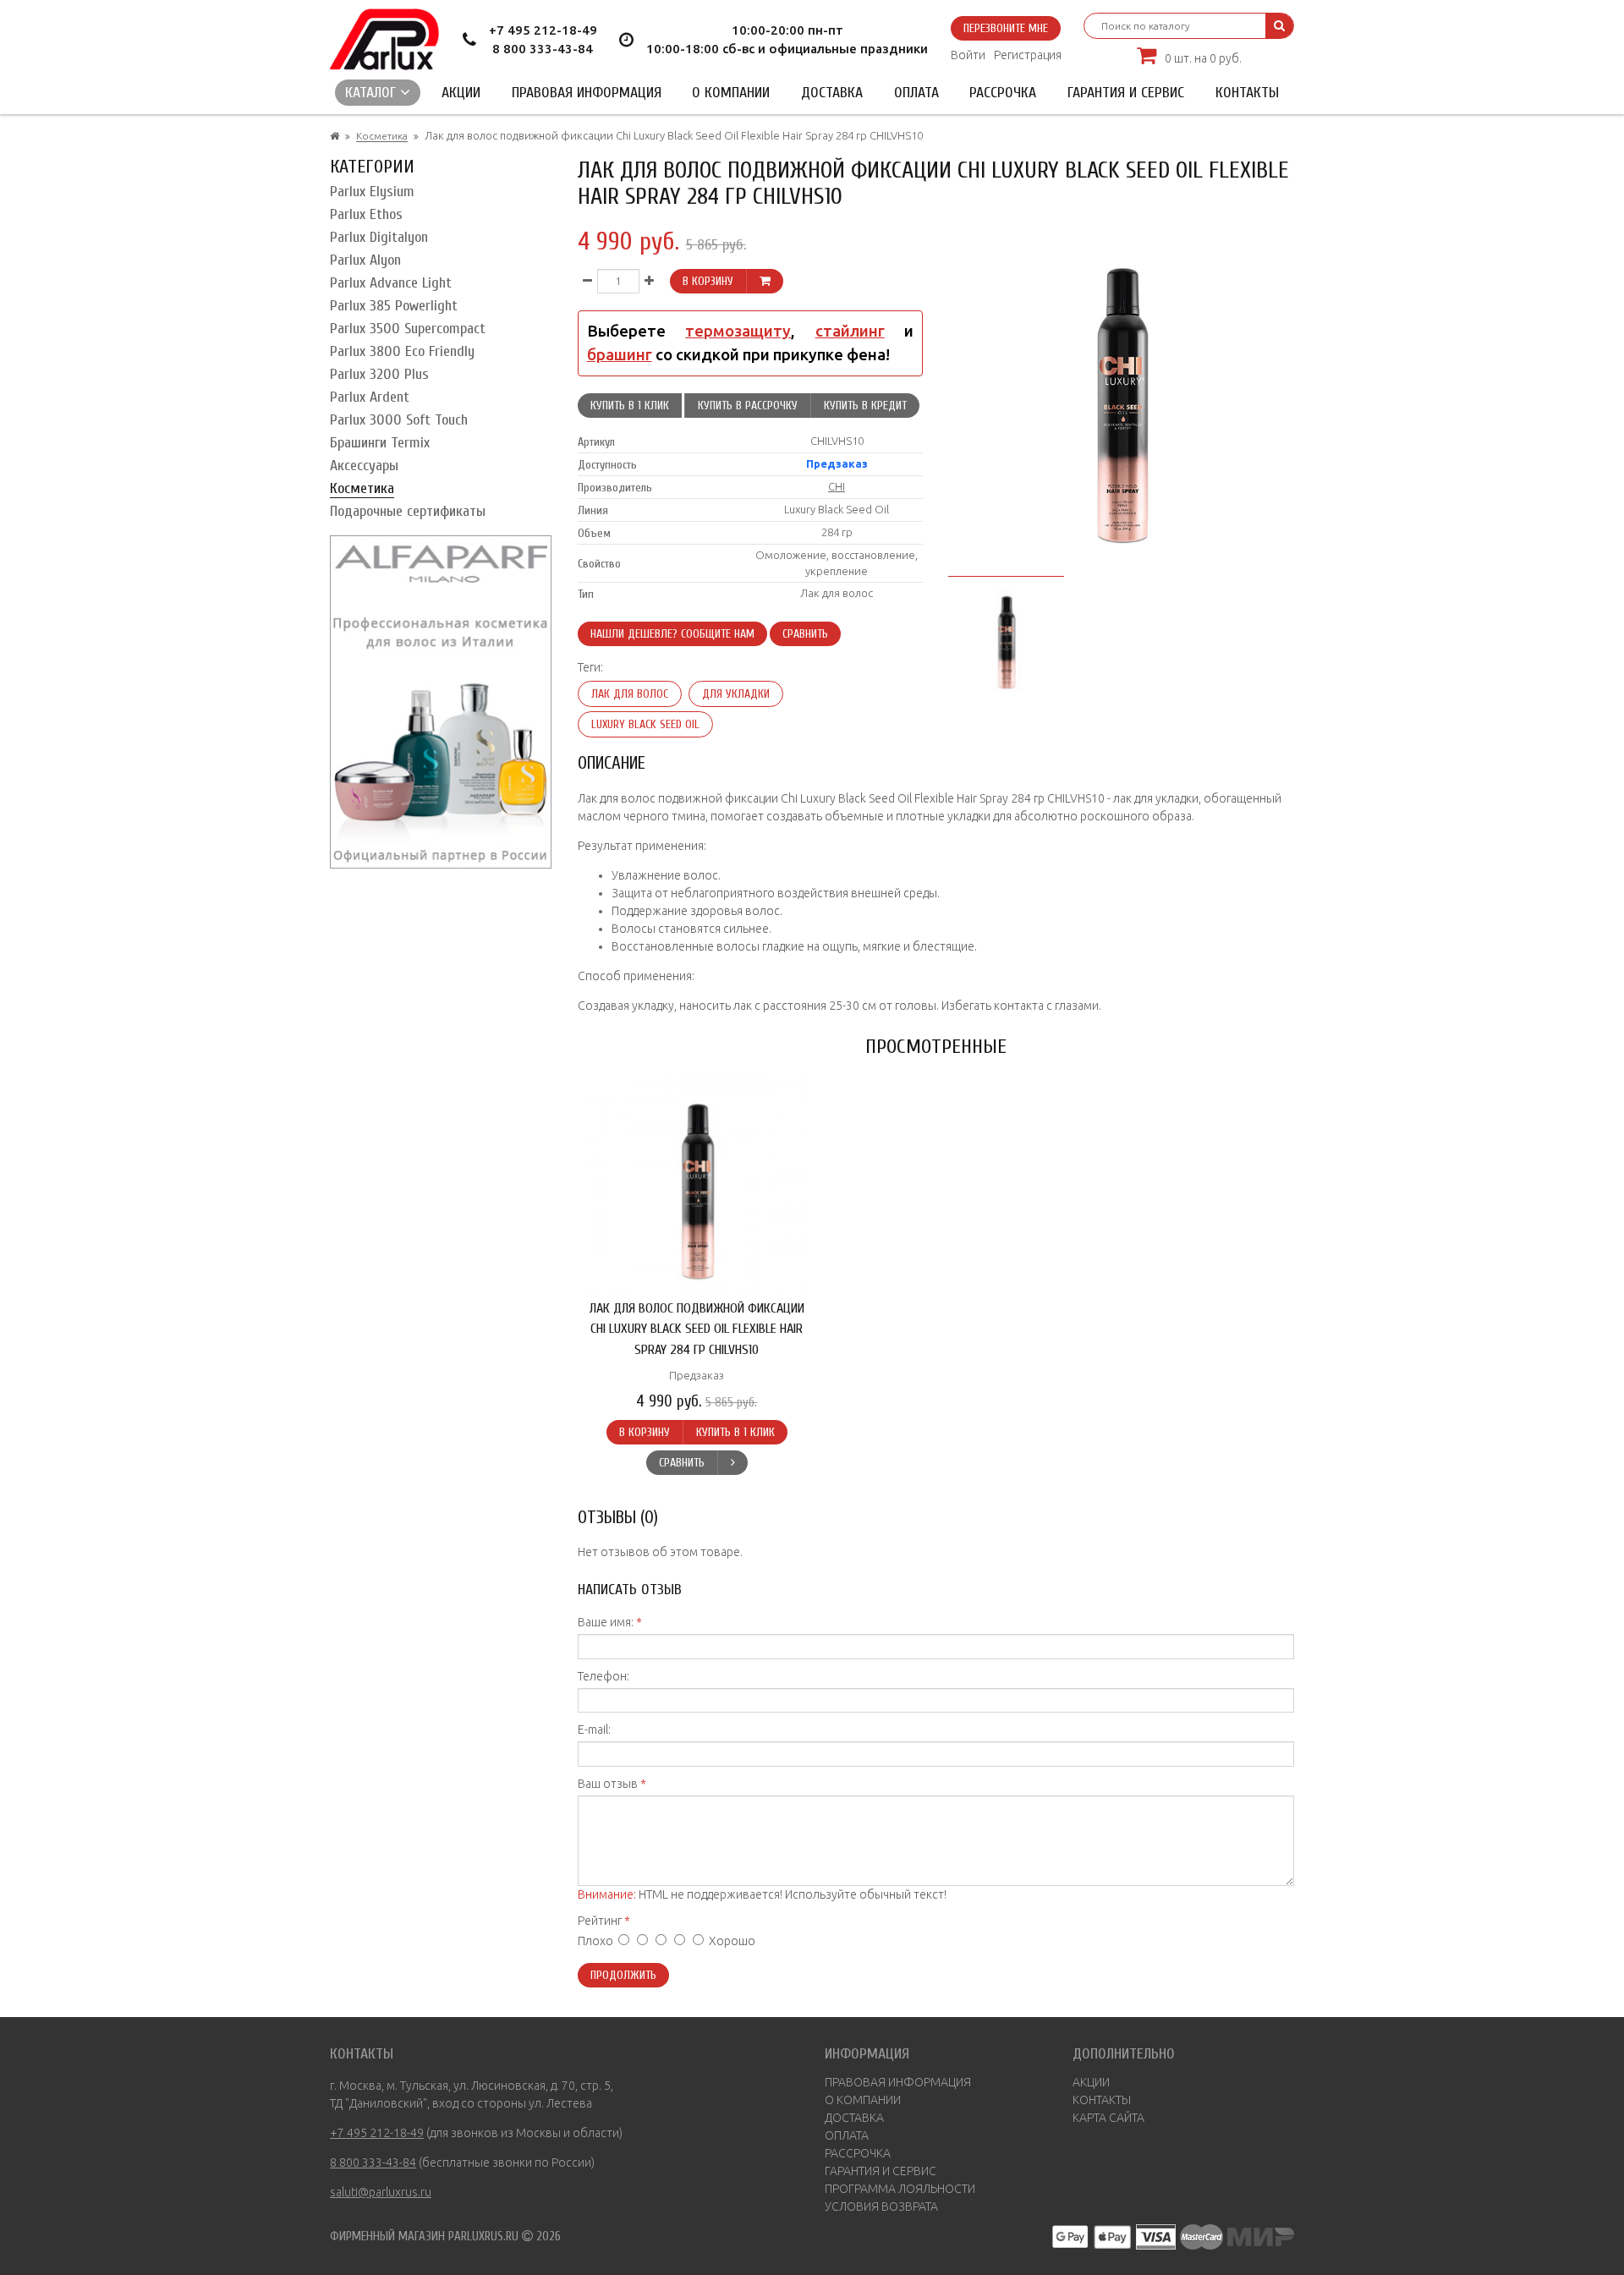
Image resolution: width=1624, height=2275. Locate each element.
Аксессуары (364, 466)
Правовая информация (587, 93)
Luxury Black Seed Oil (645, 724)
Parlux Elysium (372, 192)
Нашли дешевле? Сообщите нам (672, 634)
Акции (461, 93)
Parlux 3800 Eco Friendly (402, 351)
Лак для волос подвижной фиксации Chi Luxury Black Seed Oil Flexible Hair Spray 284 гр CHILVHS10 (697, 1329)
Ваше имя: (606, 1622)
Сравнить (805, 634)
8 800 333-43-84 (543, 49)
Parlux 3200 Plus (379, 374)
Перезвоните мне (1006, 28)
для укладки (736, 694)
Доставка (832, 93)
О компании (731, 93)
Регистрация (1028, 55)
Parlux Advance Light (391, 283)
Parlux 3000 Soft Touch (399, 420)
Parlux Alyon (365, 260)
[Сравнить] (732, 1463)
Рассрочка (1003, 93)
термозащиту (738, 331)
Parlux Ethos (366, 214)
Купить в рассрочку (748, 406)
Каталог (373, 93)
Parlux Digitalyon (379, 237)
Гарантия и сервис (1126, 93)
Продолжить (623, 1975)
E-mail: (594, 1730)
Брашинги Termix (380, 443)
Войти (968, 55)
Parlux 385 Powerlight (394, 306)
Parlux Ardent (370, 397)
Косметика (382, 136)
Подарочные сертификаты (408, 511)
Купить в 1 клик (630, 406)
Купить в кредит (865, 406)
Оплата (916, 93)
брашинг (620, 355)
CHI (837, 486)
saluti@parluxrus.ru (381, 2192)
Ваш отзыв (608, 1784)
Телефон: (604, 1676)
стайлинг (850, 331)
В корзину (708, 281)
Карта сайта (1108, 2118)
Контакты (1247, 93)
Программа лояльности (900, 2189)
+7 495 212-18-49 (543, 30)
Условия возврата (881, 2206)
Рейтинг (600, 1921)
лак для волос (630, 694)
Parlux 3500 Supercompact (408, 329)
